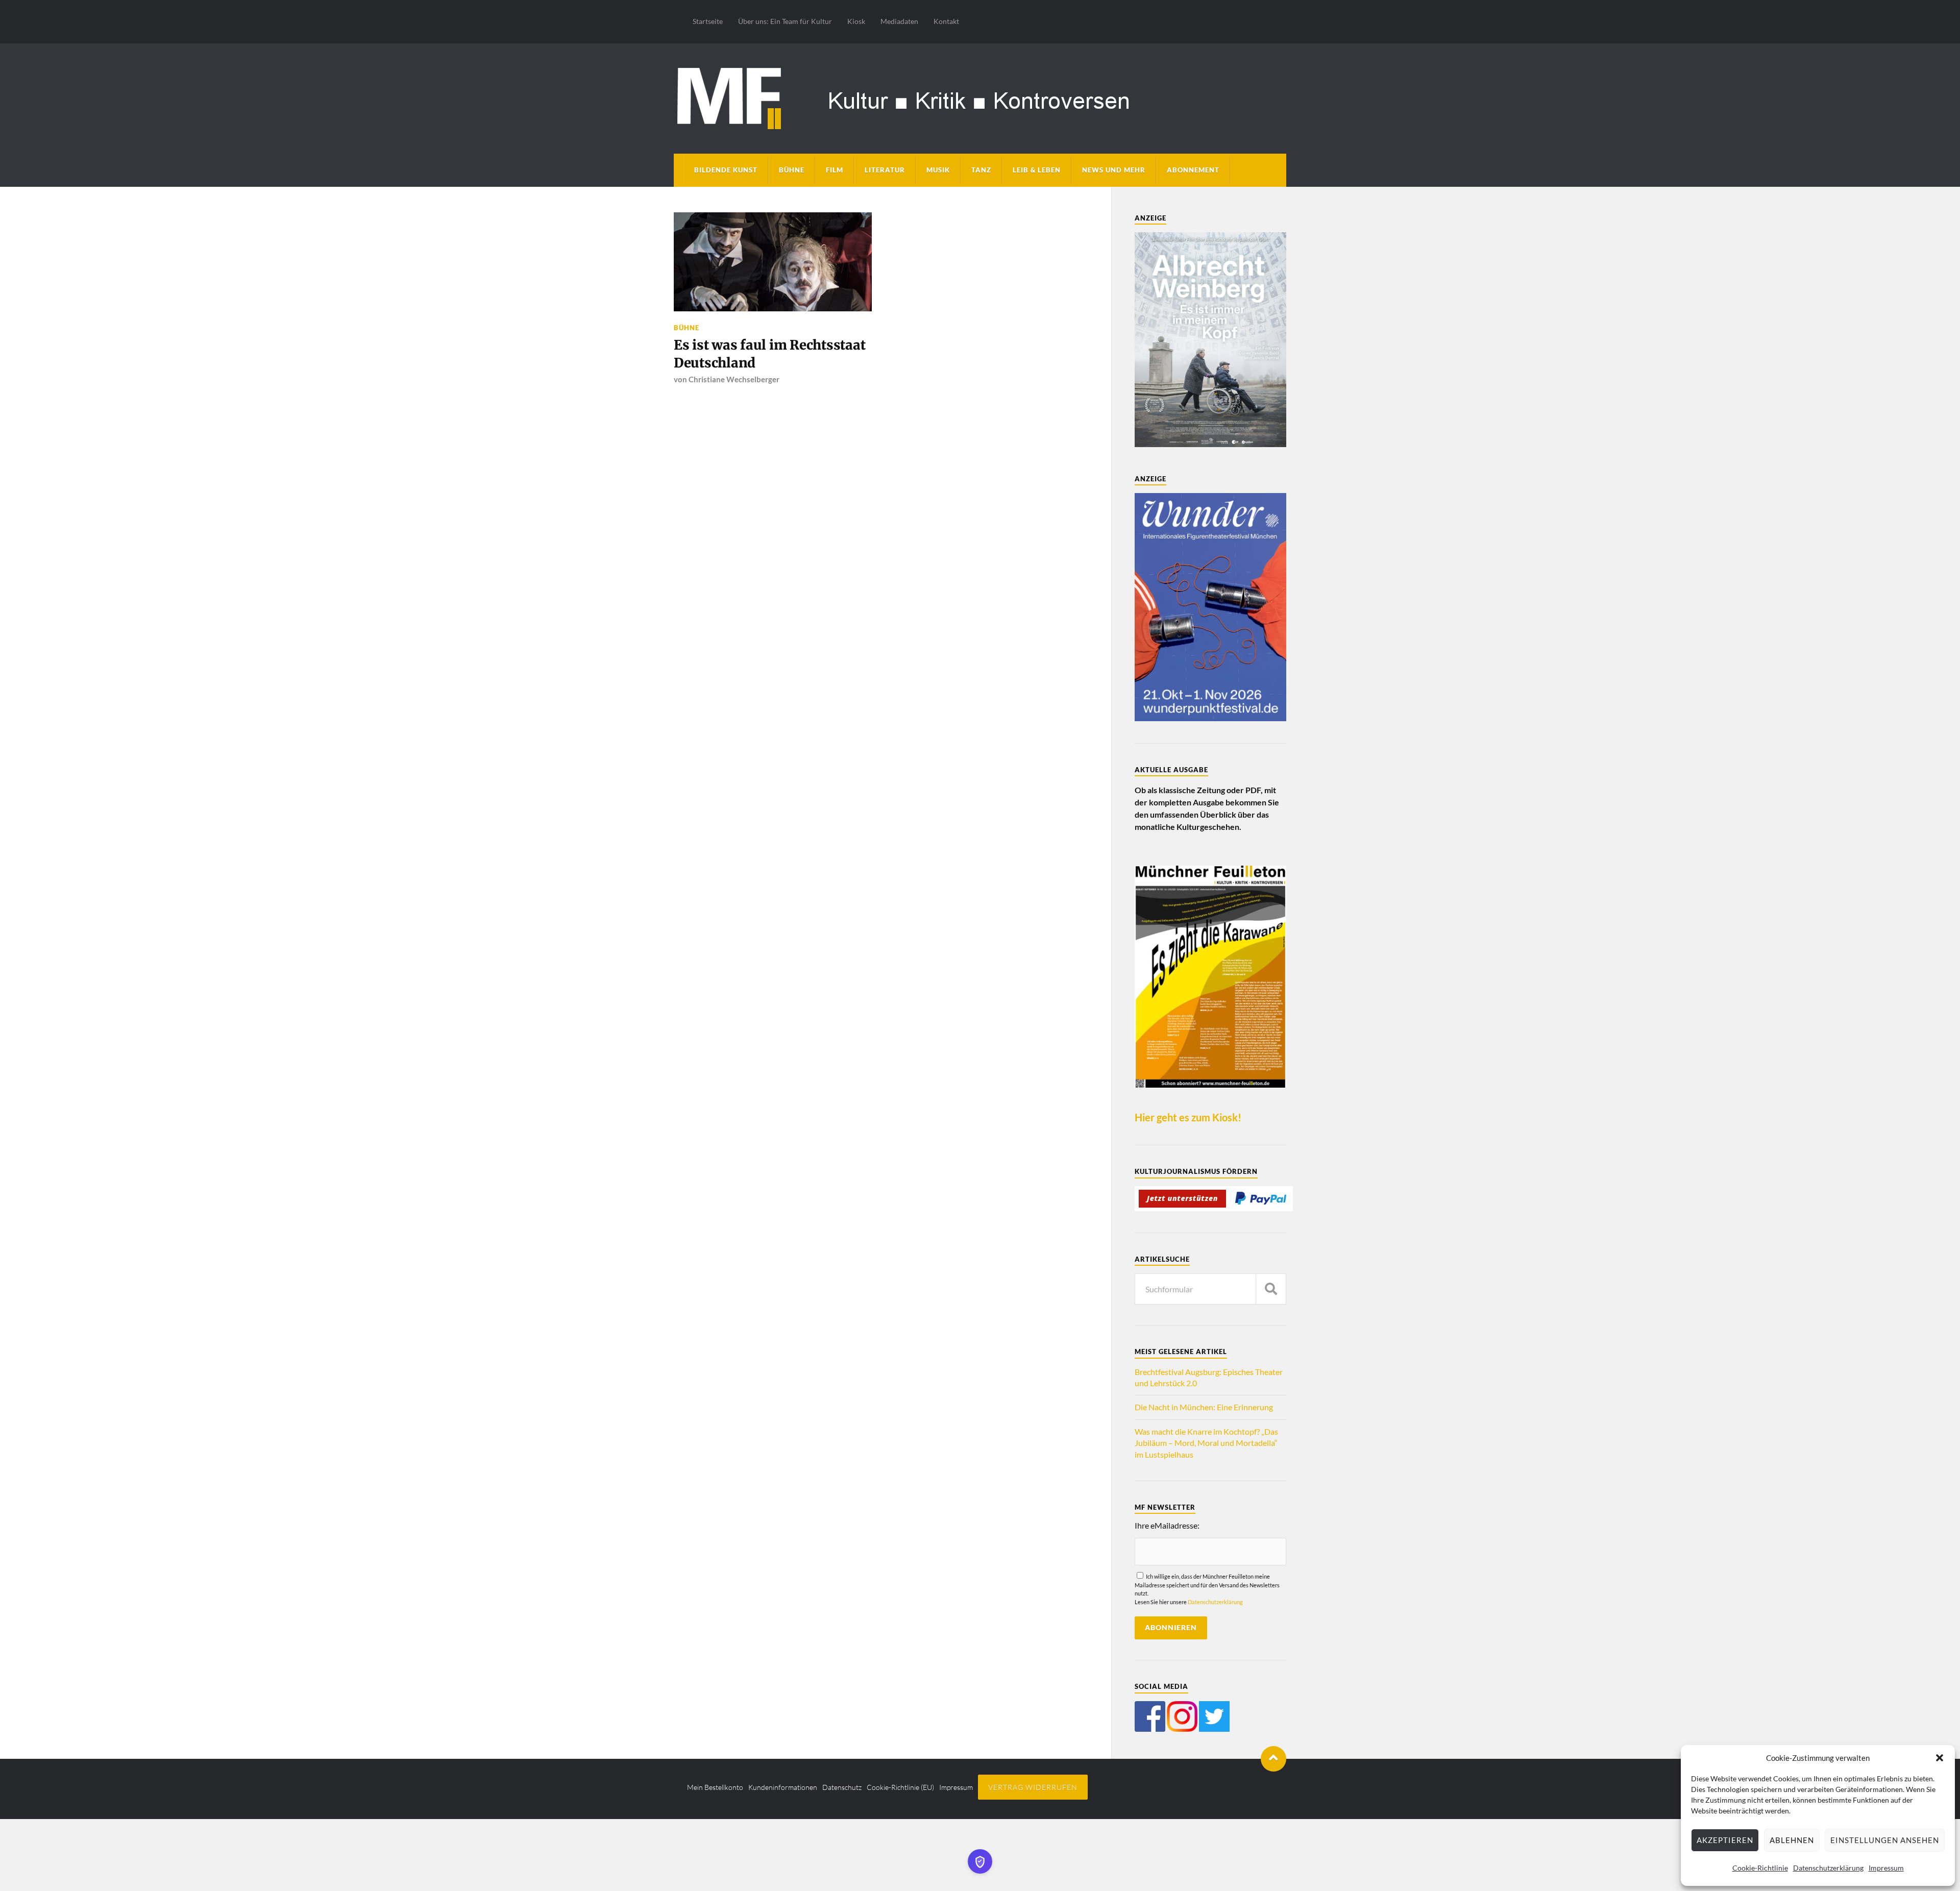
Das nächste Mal (1091, 997)
